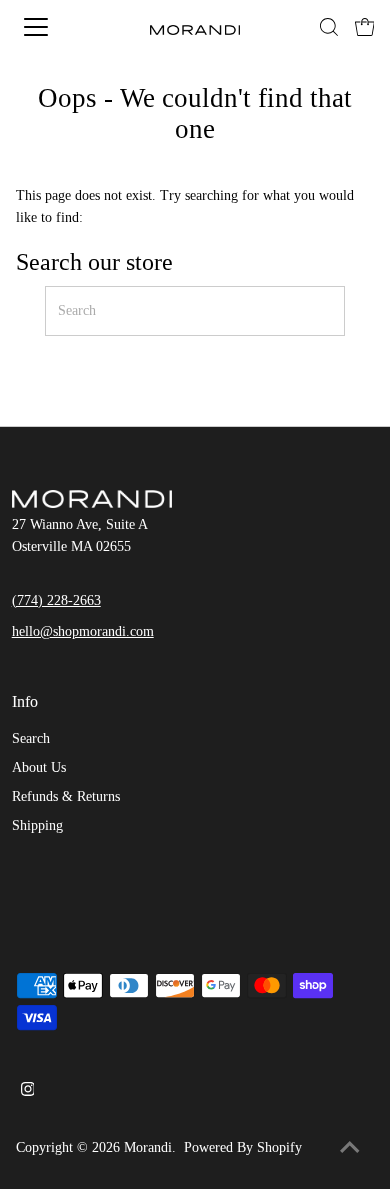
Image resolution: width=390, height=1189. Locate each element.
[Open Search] (329, 27)
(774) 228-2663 (56, 600)
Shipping (37, 825)
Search (31, 738)
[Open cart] (365, 27)
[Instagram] (28, 1092)
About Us (39, 767)
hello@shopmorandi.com (83, 631)
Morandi (148, 1147)
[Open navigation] (53, 27)
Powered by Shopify (243, 1147)
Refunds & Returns (66, 796)
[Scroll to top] (350, 1149)
